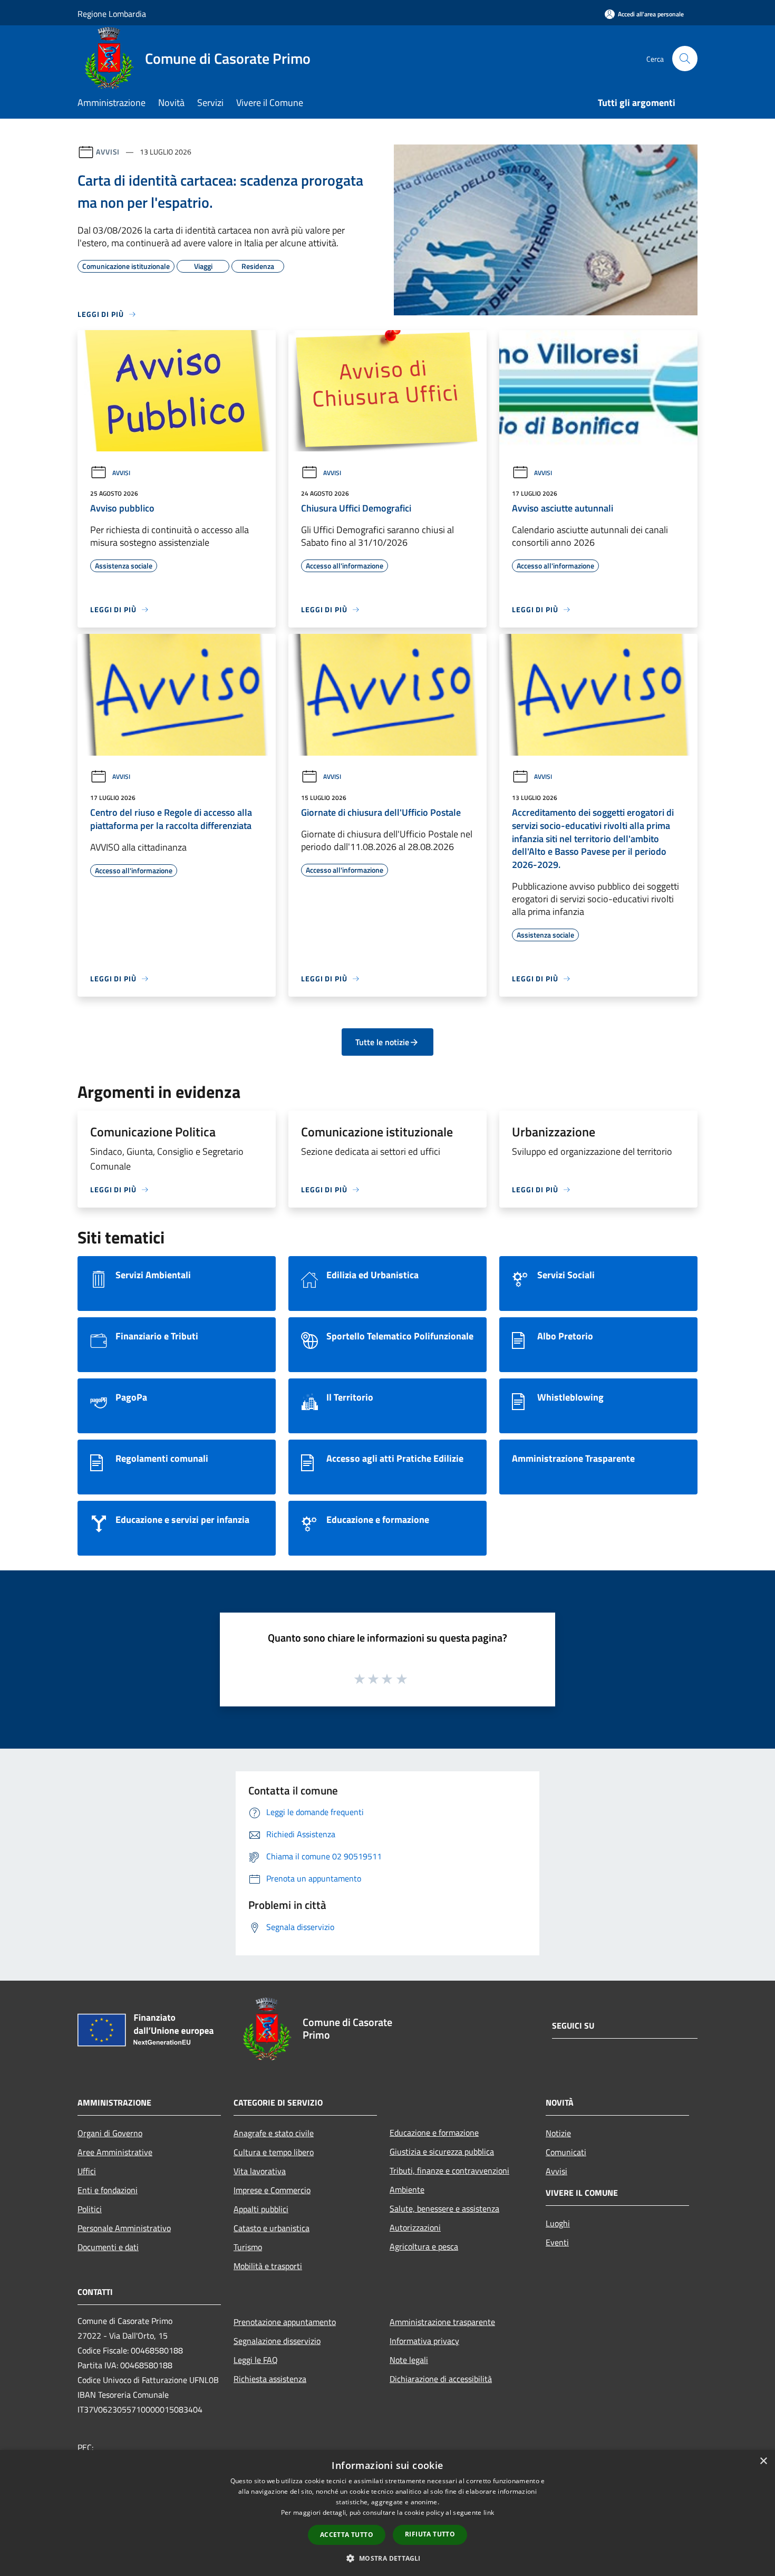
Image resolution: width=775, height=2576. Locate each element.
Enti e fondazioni (108, 2190)
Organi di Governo (110, 2133)
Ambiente (407, 2189)
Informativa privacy (424, 2341)
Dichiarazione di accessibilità (441, 2379)
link (489, 2512)
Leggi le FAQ (256, 2360)
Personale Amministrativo (124, 2228)
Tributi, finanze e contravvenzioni (449, 2170)
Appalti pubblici (261, 2209)
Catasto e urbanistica (272, 2228)
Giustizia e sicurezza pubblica (442, 2152)
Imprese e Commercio (272, 2190)
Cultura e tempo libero (274, 2152)
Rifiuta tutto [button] (430, 2534)
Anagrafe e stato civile (274, 2133)
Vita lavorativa (260, 2171)
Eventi (557, 2242)
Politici (90, 2209)
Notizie (558, 2133)
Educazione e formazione (434, 2133)
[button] (387, 2558)
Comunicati (566, 2152)
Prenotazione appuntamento (285, 2322)
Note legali (409, 2360)
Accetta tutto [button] (347, 2535)
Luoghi (558, 2223)
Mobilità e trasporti (268, 2266)
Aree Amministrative (115, 2152)
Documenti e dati (108, 2247)
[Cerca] (685, 59)
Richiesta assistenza (270, 2379)
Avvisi (108, 152)
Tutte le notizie (382, 1042)
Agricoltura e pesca (424, 2246)
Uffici (87, 2171)
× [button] (763, 2461)
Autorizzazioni (415, 2227)
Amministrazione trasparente (442, 2322)
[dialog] (387, 2513)
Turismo (248, 2247)
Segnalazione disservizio (277, 2341)
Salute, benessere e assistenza (444, 2208)
